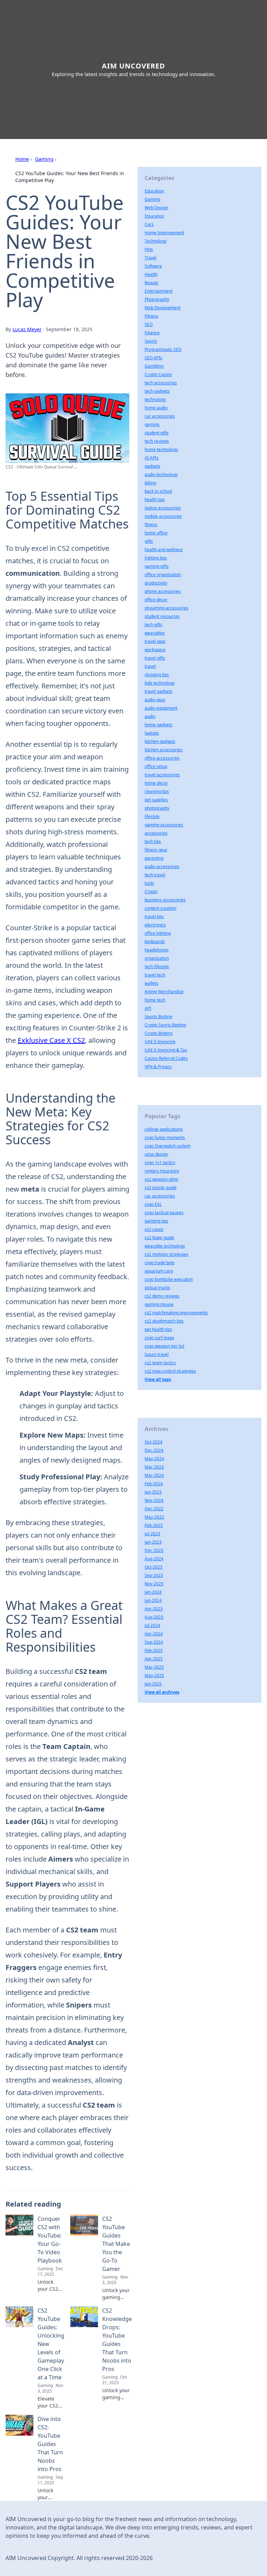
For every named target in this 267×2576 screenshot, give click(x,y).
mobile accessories (163, 516)
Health (151, 274)
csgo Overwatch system (168, 1146)
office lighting (158, 933)
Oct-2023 (153, 1567)
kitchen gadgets (160, 741)
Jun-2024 (153, 1600)
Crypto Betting (159, 1033)
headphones (157, 950)
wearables (155, 633)
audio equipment (161, 708)
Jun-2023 (153, 1492)
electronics (155, 925)
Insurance (154, 216)
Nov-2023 (154, 1584)
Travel (151, 258)
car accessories (160, 416)
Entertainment (159, 291)
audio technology (161, 475)
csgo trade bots (160, 1263)
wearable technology (165, 1246)
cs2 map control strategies (170, 1371)
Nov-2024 (154, 1500)
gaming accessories (164, 825)
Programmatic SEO (163, 349)
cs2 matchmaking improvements (176, 1313)
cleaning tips (157, 791)
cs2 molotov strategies (167, 1254)
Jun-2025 (153, 1684)
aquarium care (159, 1271)
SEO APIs (153, 358)
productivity (156, 583)
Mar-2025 (154, 1667)
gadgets (152, 466)
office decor (156, 600)
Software (153, 266)
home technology (161, 449)
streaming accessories (167, 608)
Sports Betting (158, 1017)
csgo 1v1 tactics (160, 1163)
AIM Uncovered (133, 66)
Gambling (154, 366)
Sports (151, 341)
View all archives (162, 1692)
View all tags (158, 1379)
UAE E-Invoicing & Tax (166, 1050)
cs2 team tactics (160, 1363)
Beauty (151, 283)
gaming (152, 424)
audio (150, 716)
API (148, 1008)
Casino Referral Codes (166, 1058)
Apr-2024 (154, 1634)
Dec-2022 (154, 1509)
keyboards (155, 942)
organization (157, 958)
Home (22, 159)
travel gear (155, 641)
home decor (156, 783)
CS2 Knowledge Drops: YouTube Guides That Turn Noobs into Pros (117, 2340)
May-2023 (154, 1517)
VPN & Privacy (158, 1067)
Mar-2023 (154, 1467)
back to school (158, 491)
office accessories (162, 758)
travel (150, 666)
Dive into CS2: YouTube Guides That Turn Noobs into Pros (50, 2444)
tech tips (153, 841)
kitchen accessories (164, 750)
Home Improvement (164, 233)
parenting (154, 858)
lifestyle (152, 816)
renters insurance (162, 1171)
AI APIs (152, 458)
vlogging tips (157, 675)
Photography (157, 299)
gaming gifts (157, 566)
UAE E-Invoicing (160, 1042)
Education (154, 191)
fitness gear (156, 850)
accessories (156, 833)
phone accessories (163, 591)
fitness (151, 525)
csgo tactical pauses (164, 1213)
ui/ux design (156, 1154)
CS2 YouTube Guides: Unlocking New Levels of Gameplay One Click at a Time (51, 2344)
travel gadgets (159, 691)
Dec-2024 (154, 1450)
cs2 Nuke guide (159, 1238)
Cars (149, 224)
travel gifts (155, 658)
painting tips (156, 1221)
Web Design (156, 208)
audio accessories (162, 866)
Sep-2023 (154, 1575)
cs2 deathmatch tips (164, 1321)
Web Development (163, 308)
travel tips (154, 917)
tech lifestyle (157, 967)
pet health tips (158, 1329)
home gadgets (159, 725)
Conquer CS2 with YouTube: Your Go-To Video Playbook (50, 2240)
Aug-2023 (154, 1617)
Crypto (151, 892)
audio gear (155, 700)
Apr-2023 (154, 1609)
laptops (152, 733)
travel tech (155, 975)
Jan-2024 (153, 1592)
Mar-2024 (154, 1475)
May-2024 (154, 1459)
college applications (164, 1129)
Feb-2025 (154, 1650)
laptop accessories (163, 508)
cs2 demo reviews (162, 1296)
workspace (155, 650)
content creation (160, 908)
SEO (149, 324)
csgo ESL (153, 1204)
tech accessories (161, 383)
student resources (162, 616)
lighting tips (156, 558)
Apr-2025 (154, 1659)
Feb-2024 (154, 1484)
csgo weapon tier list (164, 1346)
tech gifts (153, 625)
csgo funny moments (165, 1138)
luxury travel (157, 1354)
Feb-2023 (154, 1525)
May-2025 (154, 1675)
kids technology (160, 683)
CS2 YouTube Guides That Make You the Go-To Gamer (116, 2244)
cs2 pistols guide (161, 1188)
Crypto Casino (158, 374)
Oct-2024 (153, 1442)
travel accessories (162, 775)
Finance (152, 333)
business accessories (165, 900)
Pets (149, 249)
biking (150, 483)
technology (155, 399)
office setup (156, 766)
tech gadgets (157, 391)
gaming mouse (159, 1304)
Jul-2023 (152, 1534)
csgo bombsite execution (169, 1279)
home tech (155, 1000)
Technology (156, 241)
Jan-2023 (153, 1542)
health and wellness (164, 550)
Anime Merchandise (164, 992)
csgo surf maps (159, 1338)
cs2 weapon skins (161, 1179)
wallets (151, 983)
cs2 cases (154, 1229)
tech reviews (157, 441)
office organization (163, 575)
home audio (156, 408)
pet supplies (156, 800)
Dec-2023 (154, 1550)
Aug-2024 (154, 1559)
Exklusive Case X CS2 (51, 1040)
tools (149, 883)
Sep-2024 (154, 1642)
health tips (155, 500)
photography (157, 808)
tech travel (155, 875)
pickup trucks (157, 1288)
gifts (149, 541)
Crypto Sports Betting (165, 1025)
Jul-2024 (152, 1625)
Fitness (151, 316)
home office (156, 533)
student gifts (157, 433)
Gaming (44, 159)
